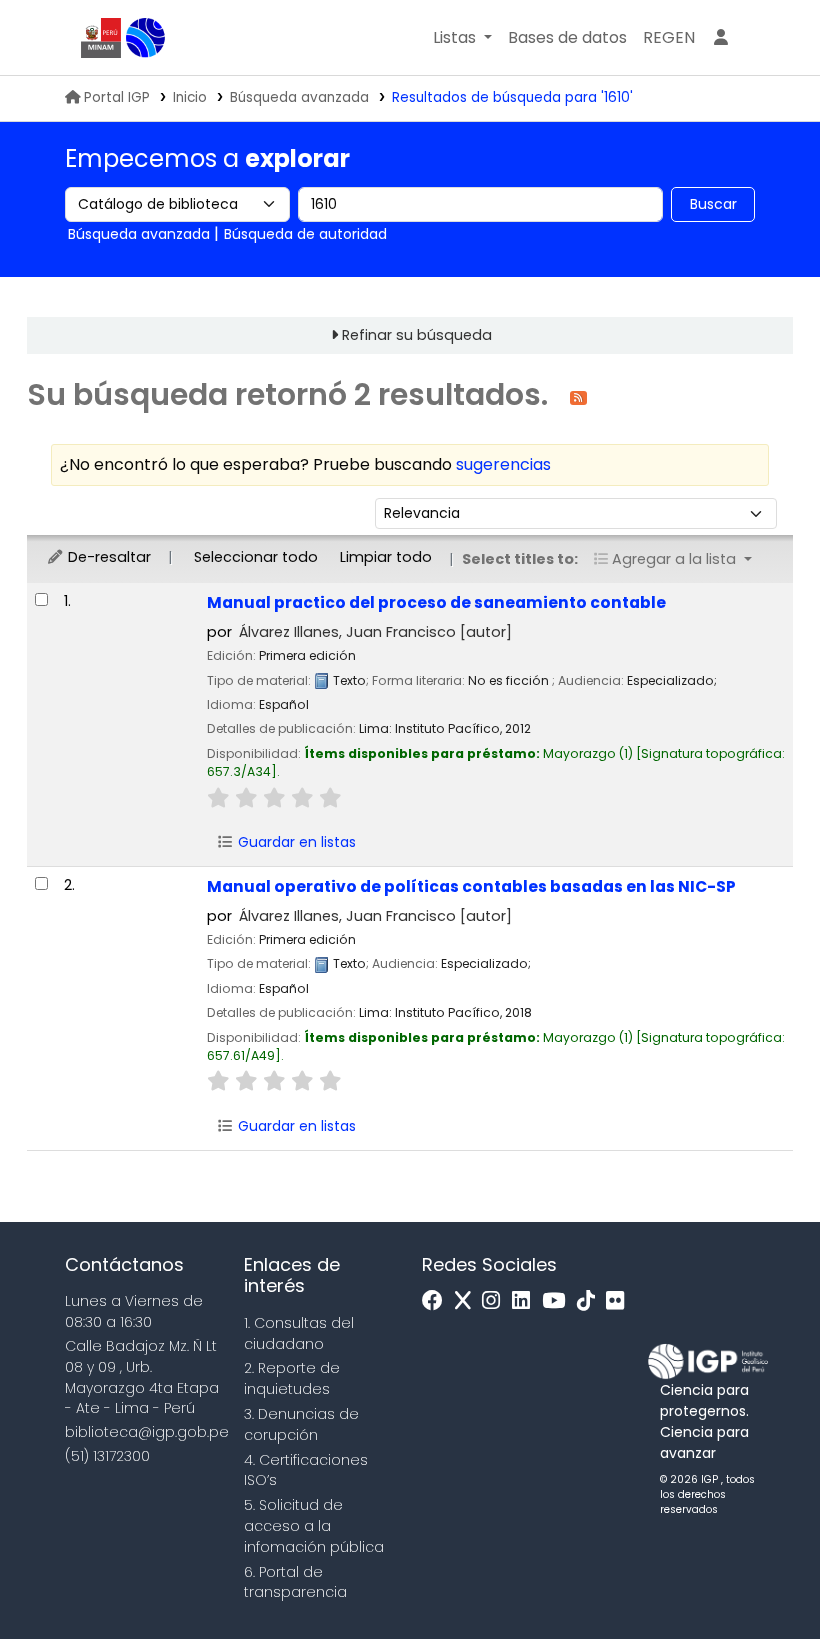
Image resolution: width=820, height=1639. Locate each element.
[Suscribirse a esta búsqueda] (578, 396)
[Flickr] (620, 1301)
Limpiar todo (386, 557)
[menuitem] (669, 38)
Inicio (190, 97)
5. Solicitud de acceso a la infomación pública (314, 1526)
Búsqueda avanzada (299, 97)
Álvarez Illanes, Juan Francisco (375, 632)
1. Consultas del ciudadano (299, 1333)
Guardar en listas (295, 842)
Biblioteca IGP (146, 38)
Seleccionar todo (256, 557)
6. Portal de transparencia (295, 1582)
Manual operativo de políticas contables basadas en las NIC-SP (471, 886)
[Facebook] (437, 1301)
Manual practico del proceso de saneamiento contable (436, 602)
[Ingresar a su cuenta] (721, 38)
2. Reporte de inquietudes (292, 1378)
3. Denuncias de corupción (301, 1424)
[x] (468, 1301)
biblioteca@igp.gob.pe (147, 1432)
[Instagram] (496, 1301)
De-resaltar (107, 557)
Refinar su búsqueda (417, 335)
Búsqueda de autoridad (305, 234)
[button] (462, 38)
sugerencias (503, 464)
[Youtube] (558, 1301)
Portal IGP (117, 97)
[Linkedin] (526, 1301)
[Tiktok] (591, 1301)
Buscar (713, 204)
